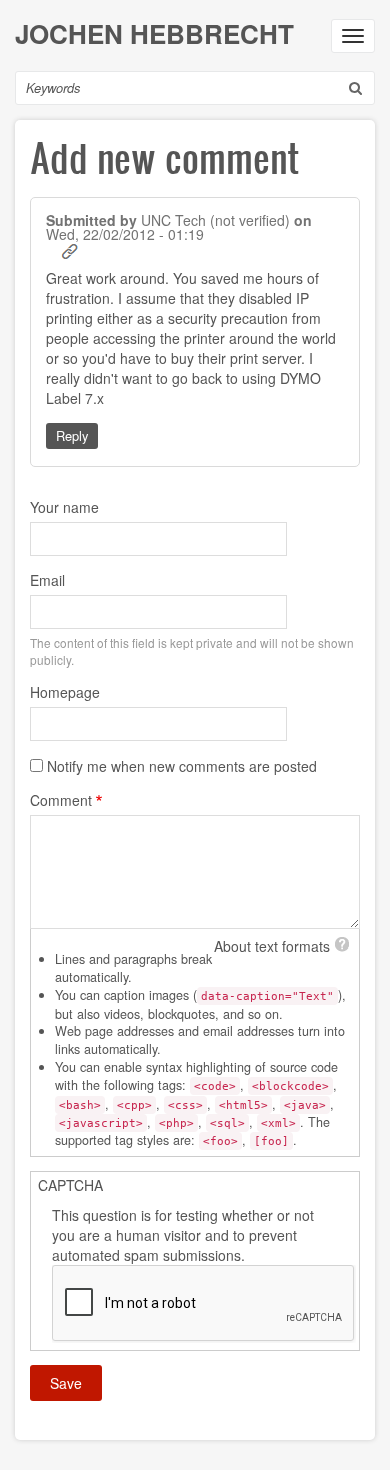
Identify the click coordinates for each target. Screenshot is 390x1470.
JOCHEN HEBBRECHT (154, 33)
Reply (72, 435)
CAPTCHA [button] (70, 1185)
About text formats (272, 946)
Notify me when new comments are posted (182, 766)
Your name (64, 507)
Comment (61, 800)
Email (47, 580)
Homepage (65, 692)
